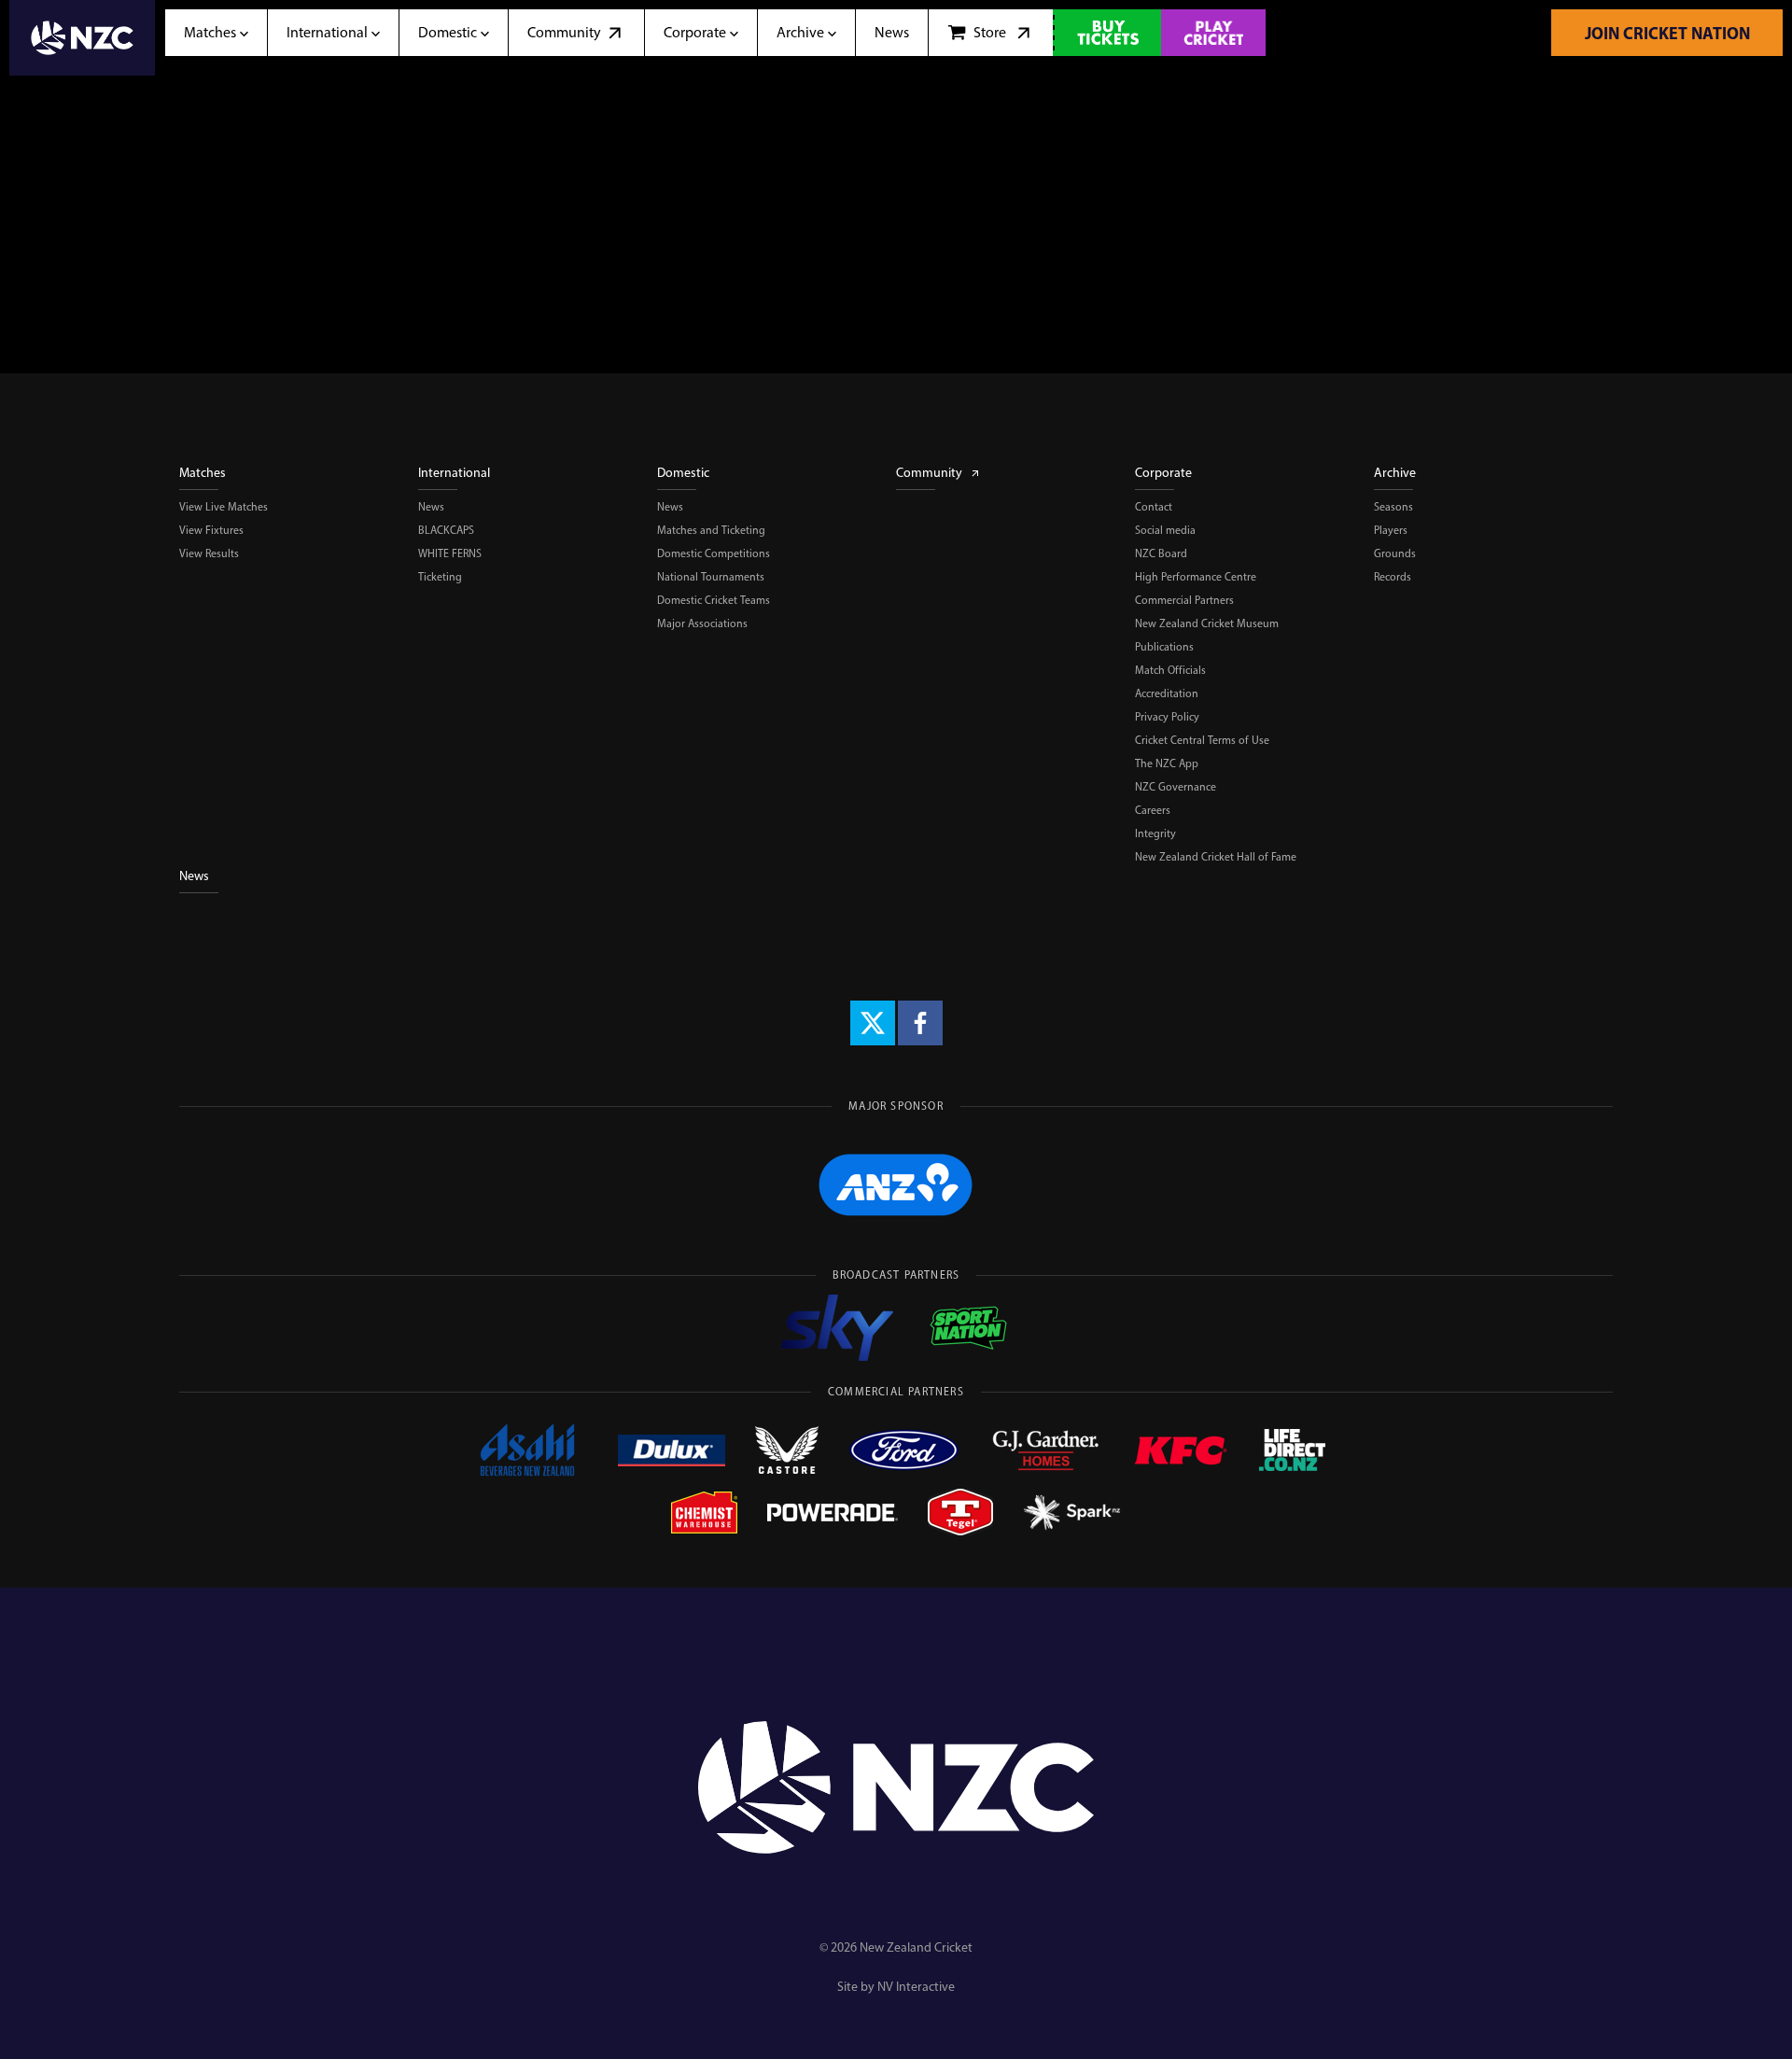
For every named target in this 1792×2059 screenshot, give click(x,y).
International (454, 473)
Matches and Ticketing (711, 530)
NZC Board (1161, 553)
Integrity (1155, 833)
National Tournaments (711, 577)
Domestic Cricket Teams (714, 600)
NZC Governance (1176, 787)
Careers (1153, 810)
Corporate (1163, 473)
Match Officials (1170, 670)
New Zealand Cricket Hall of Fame (1216, 857)
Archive (1395, 473)
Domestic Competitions (714, 553)
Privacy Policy (1167, 717)
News (431, 507)
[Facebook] (920, 1023)
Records (1393, 577)
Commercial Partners (1184, 600)
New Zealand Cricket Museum (1207, 623)
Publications (1164, 647)
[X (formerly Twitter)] (873, 1023)
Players (1391, 530)
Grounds (1395, 553)
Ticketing (440, 577)
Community (929, 473)
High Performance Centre (1196, 577)
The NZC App (1167, 763)
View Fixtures (211, 530)
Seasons (1393, 507)
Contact (1154, 507)
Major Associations (702, 623)
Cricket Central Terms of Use (1202, 740)
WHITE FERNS (450, 553)
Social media (1165, 530)
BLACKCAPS (446, 530)
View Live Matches (224, 507)
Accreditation (1167, 693)
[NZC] (82, 38)
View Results (209, 553)
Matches (203, 473)
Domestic (683, 473)
